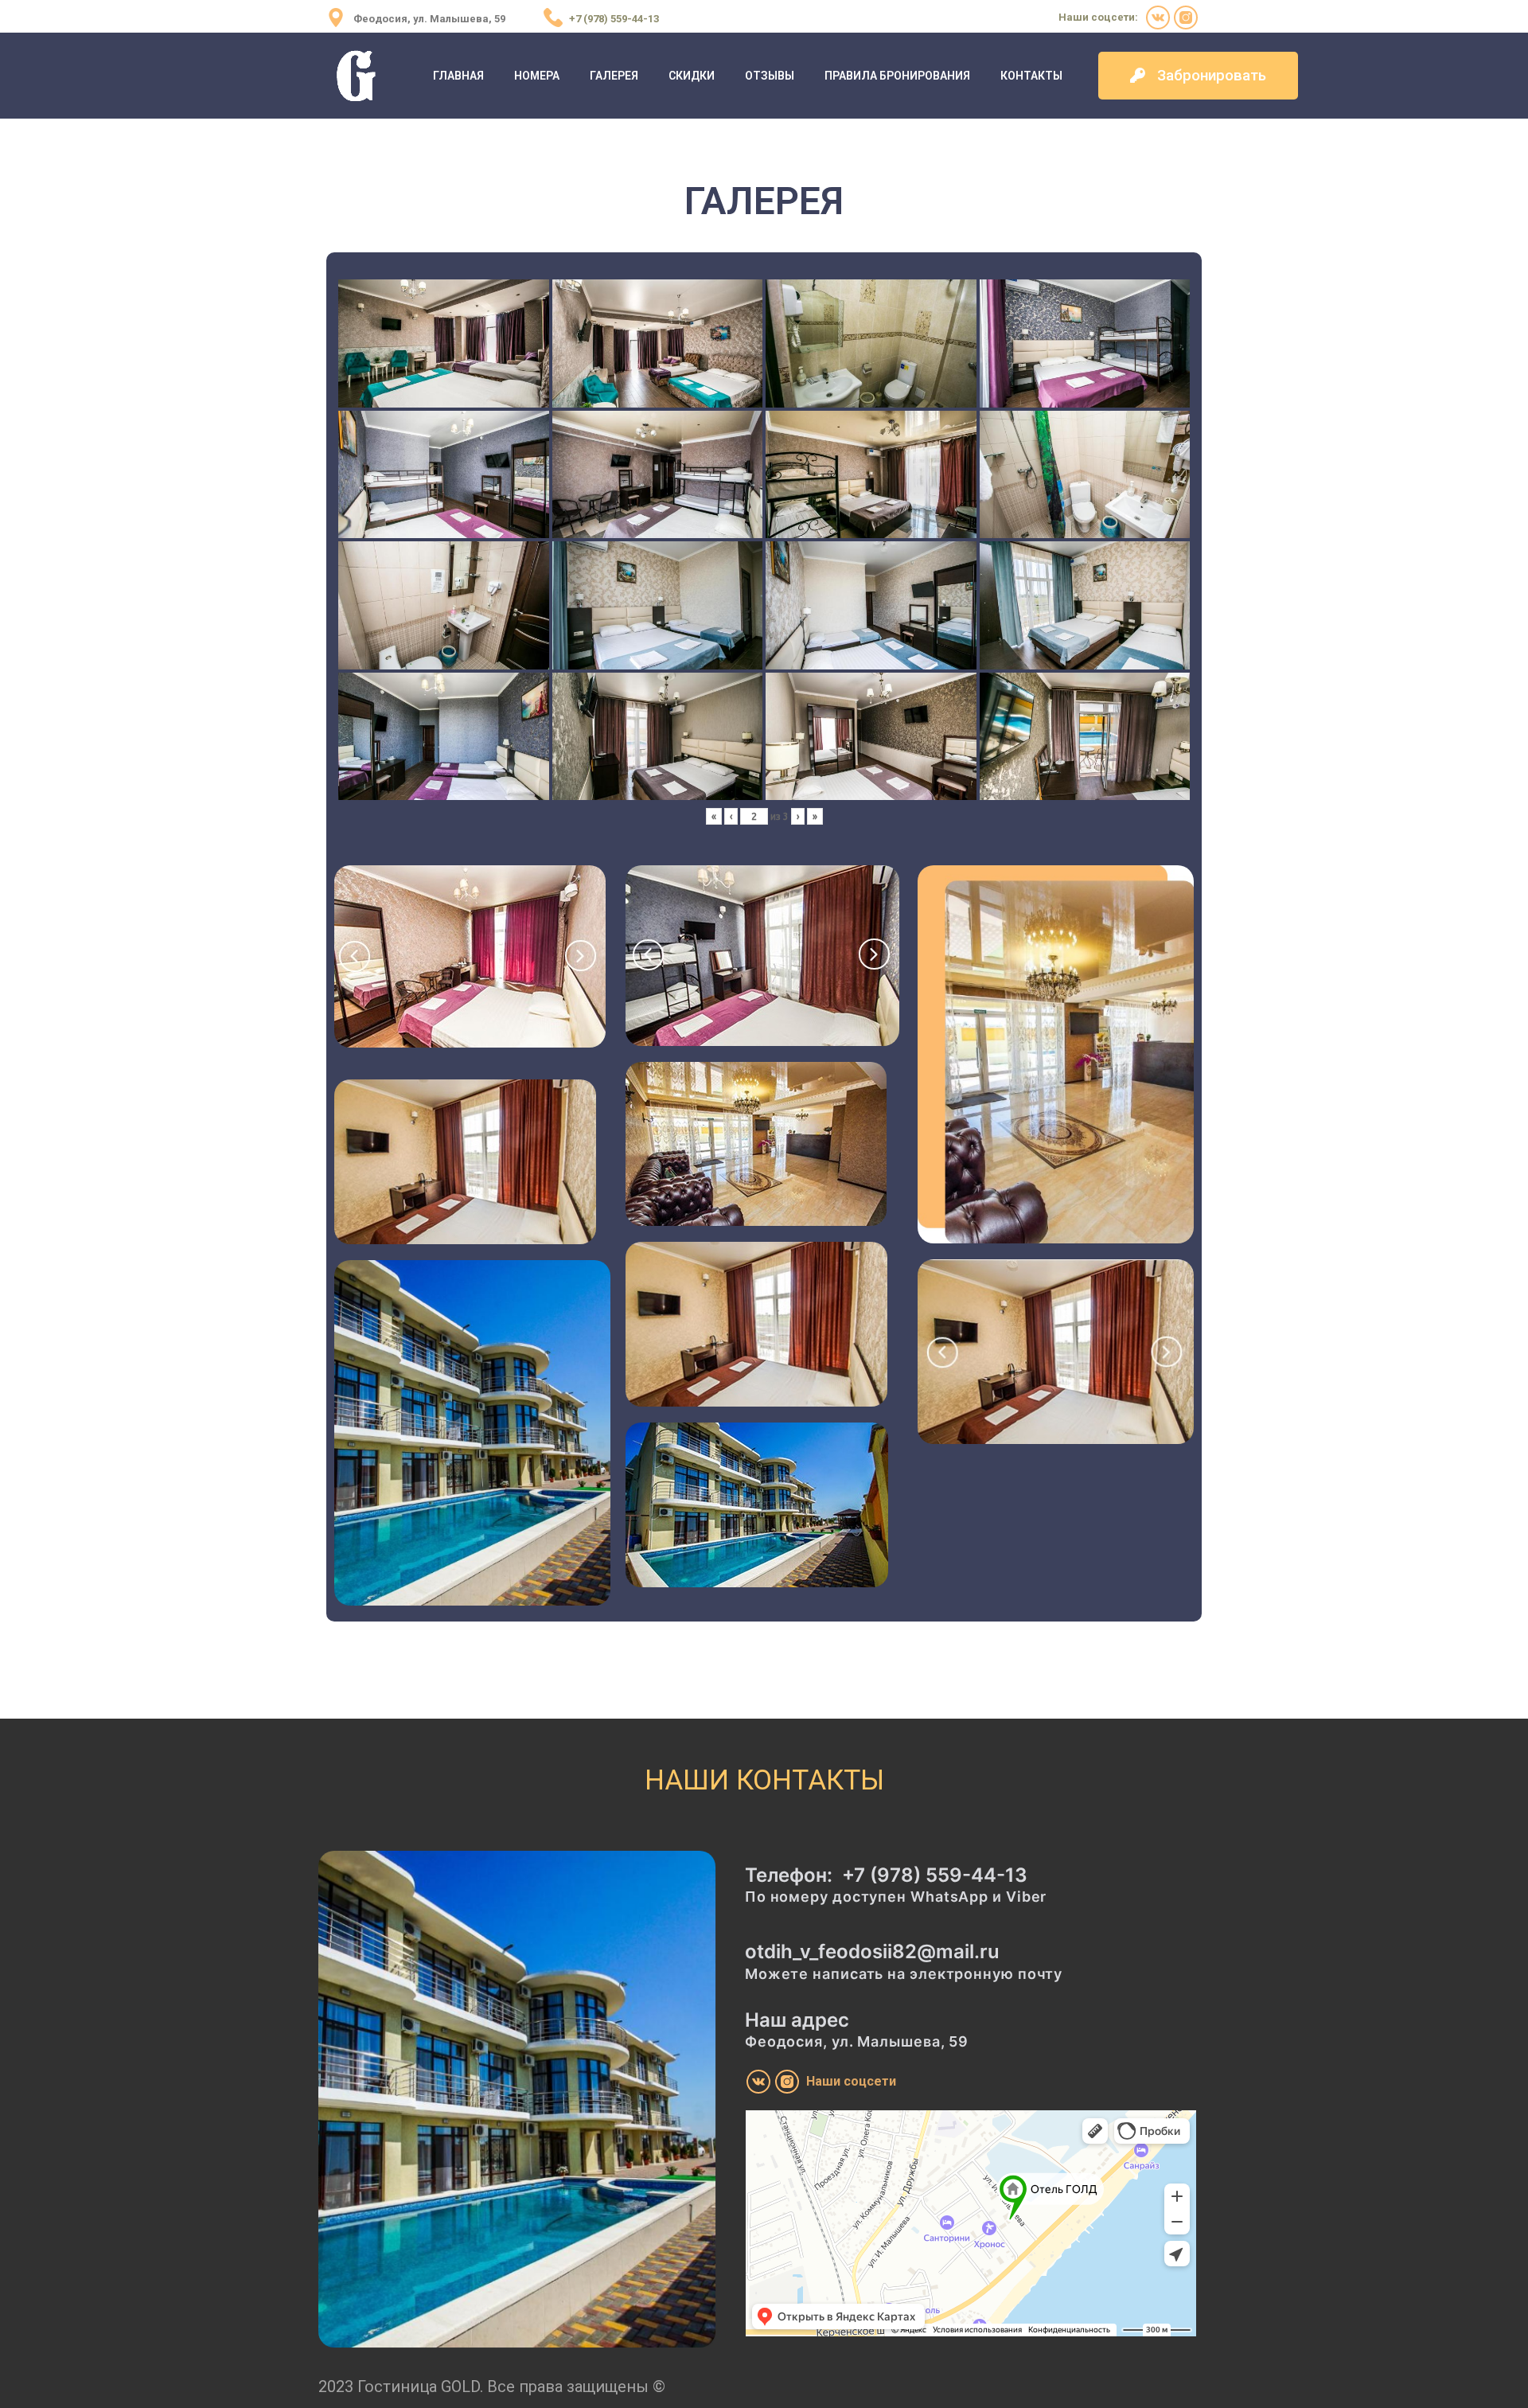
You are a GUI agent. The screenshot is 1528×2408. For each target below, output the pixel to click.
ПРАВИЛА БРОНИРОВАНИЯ (897, 76)
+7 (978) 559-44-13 (935, 1875)
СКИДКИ (692, 76)
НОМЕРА (537, 76)
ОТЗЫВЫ (770, 76)
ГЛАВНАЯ (458, 76)
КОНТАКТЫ (1031, 76)
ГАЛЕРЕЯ (614, 76)
